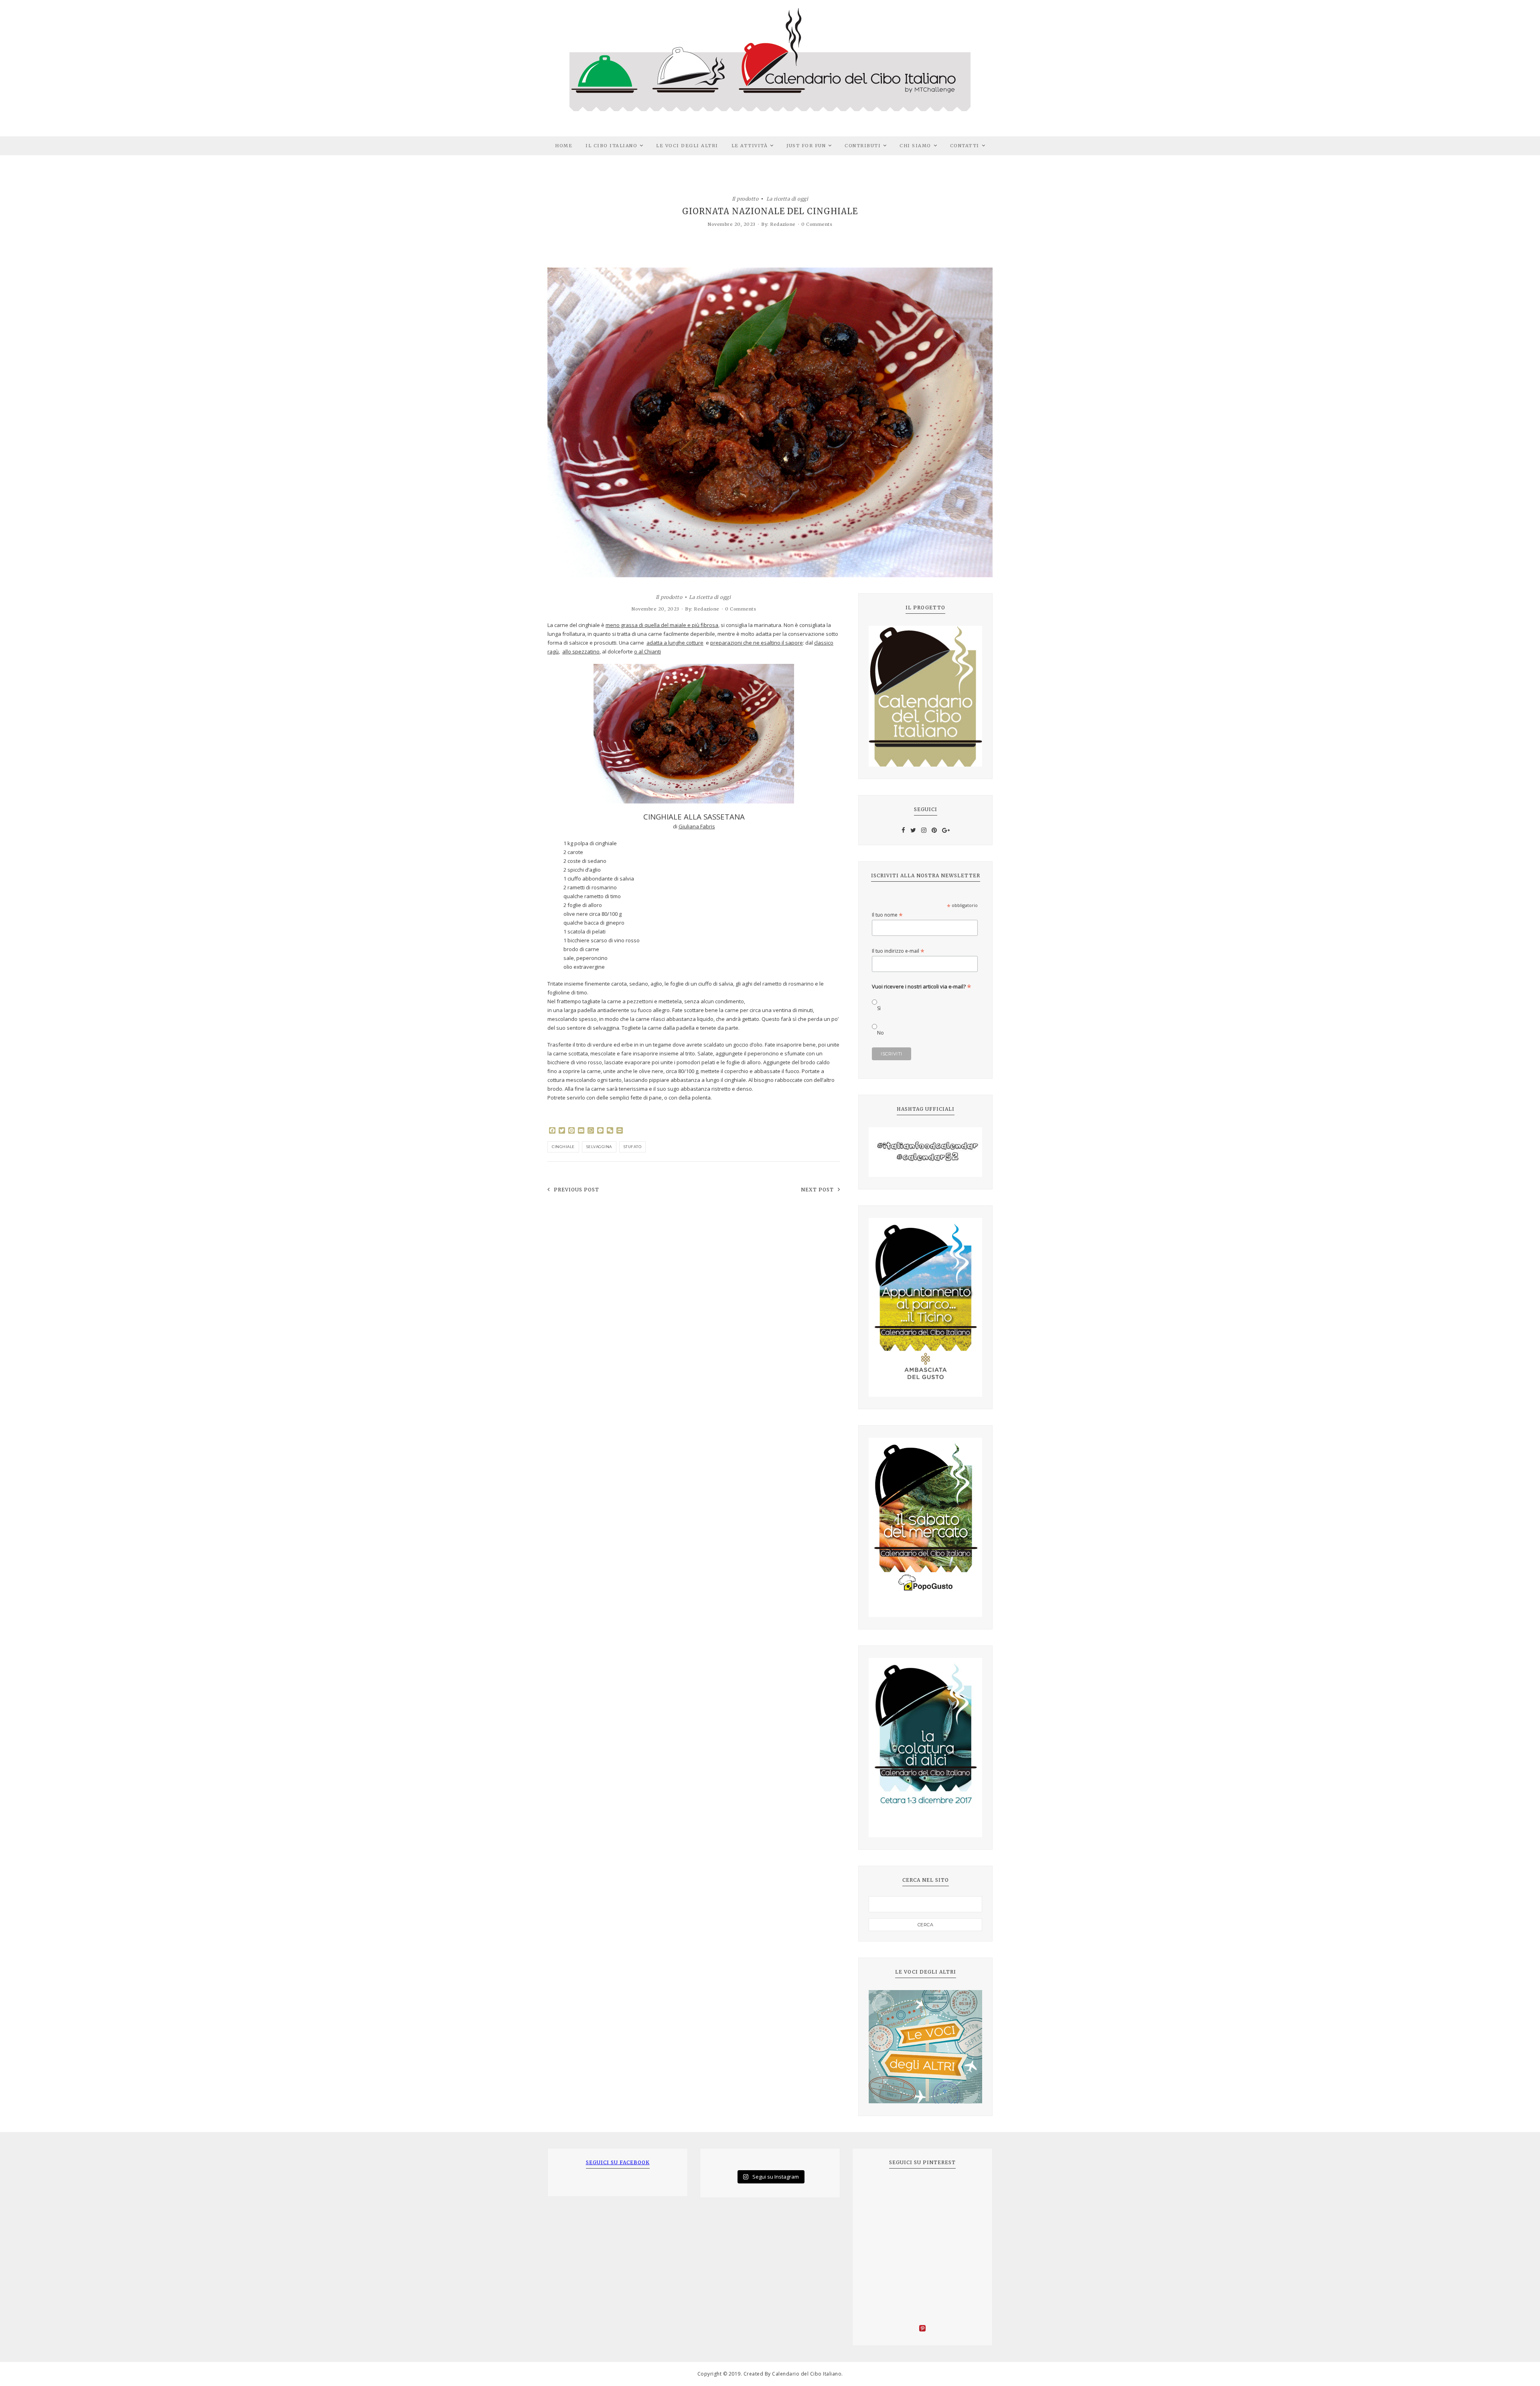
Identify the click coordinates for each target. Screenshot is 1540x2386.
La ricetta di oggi (787, 198)
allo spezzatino (581, 651)
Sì (879, 1008)
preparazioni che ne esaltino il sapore (757, 643)
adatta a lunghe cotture (675, 643)
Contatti (965, 146)
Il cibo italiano (611, 146)
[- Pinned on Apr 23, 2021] (881, 2189)
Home (564, 146)
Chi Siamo (915, 146)
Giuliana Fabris (697, 826)
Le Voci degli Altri (687, 146)
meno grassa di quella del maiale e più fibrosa (662, 625)
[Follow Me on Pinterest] (922, 2329)
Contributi (863, 146)
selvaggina (599, 1147)
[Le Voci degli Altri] (925, 2047)
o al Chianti (647, 651)
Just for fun (806, 146)
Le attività (750, 146)
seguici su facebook (618, 2162)
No (880, 1033)
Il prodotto (745, 198)
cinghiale (563, 1147)
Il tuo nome (887, 915)
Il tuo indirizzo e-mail (898, 951)
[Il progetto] (925, 696)
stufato (633, 1147)
